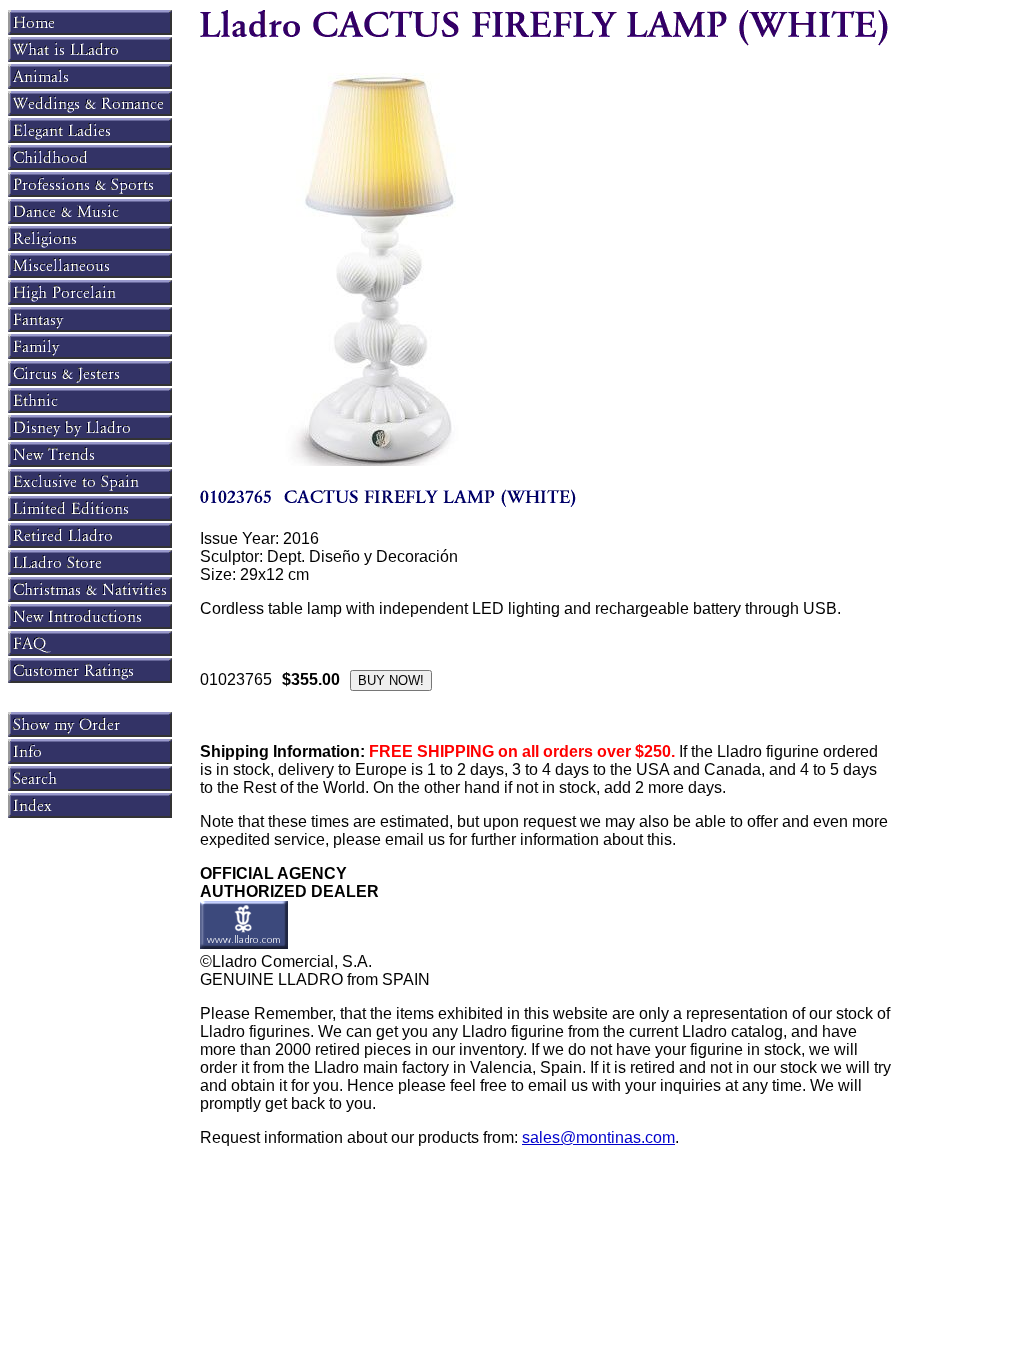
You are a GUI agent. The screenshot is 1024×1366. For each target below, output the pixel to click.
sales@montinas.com (598, 1137)
